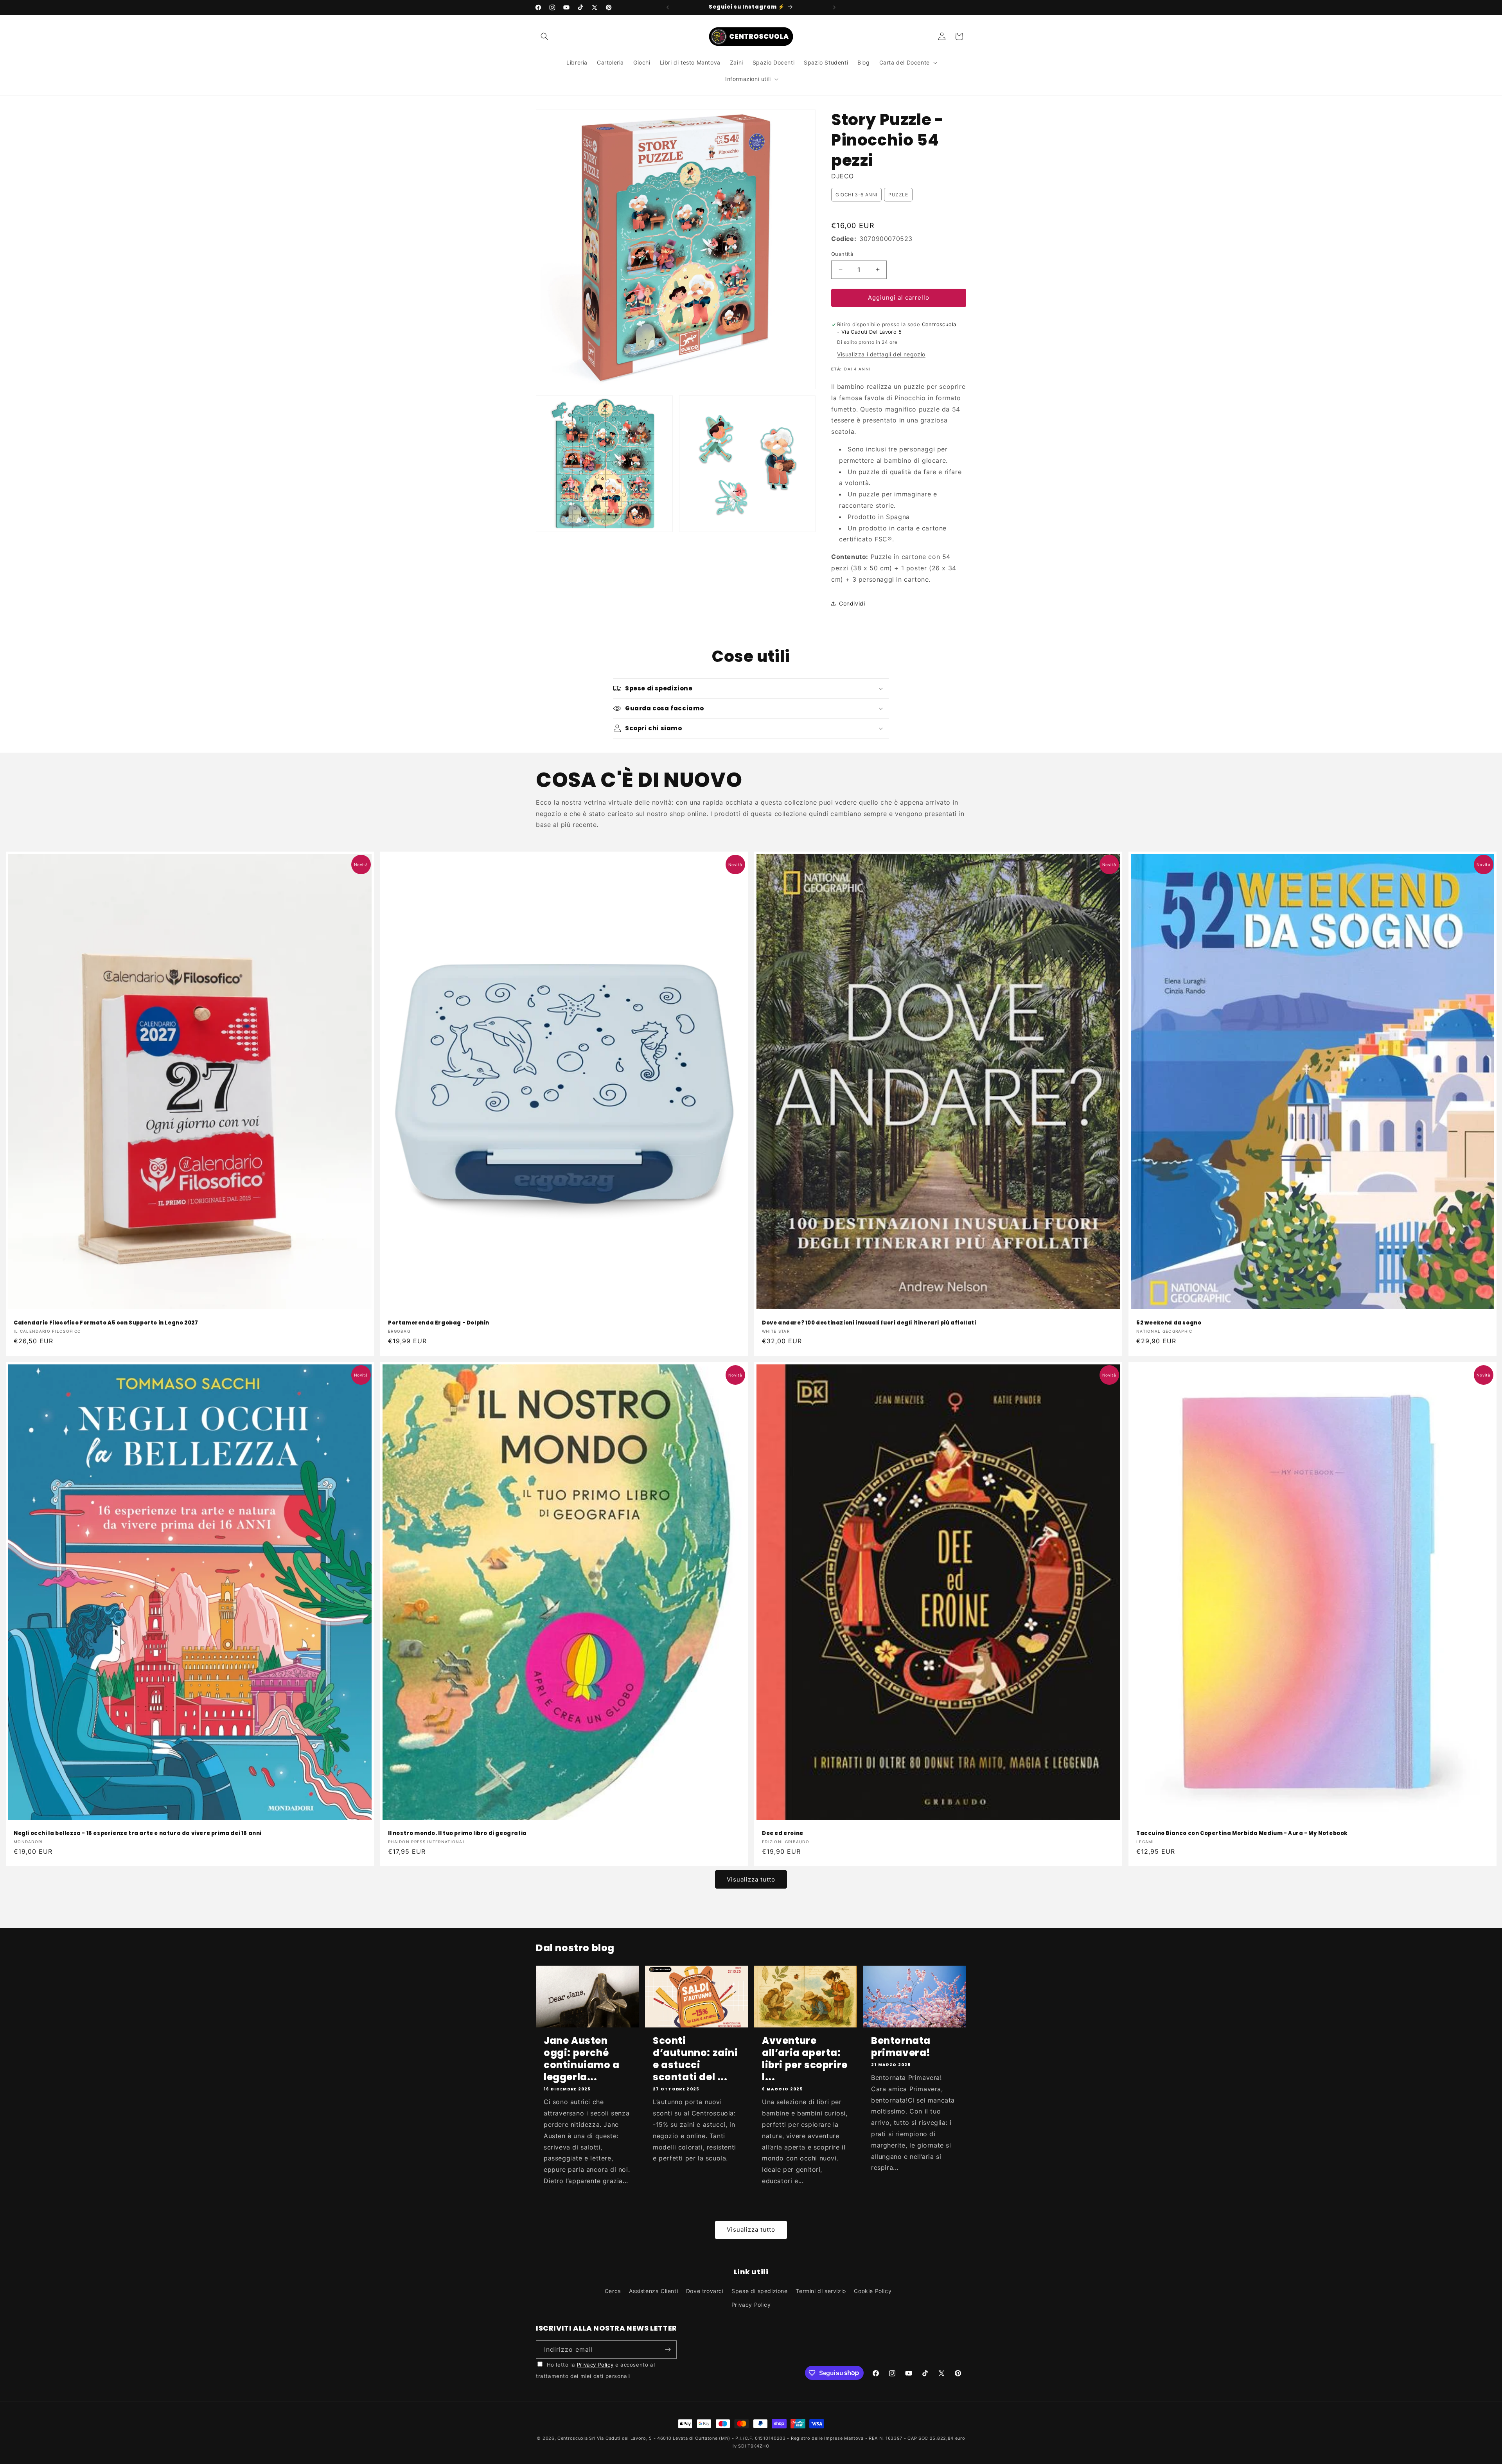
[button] (544, 36)
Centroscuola (572, 2438)
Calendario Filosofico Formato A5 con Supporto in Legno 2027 (106, 1323)
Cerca (613, 2291)
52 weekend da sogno (1169, 1323)
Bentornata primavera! (901, 2047)
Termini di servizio (821, 2291)
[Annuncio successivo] (834, 7)
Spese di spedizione (759, 2291)
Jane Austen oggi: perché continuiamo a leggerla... (582, 2059)
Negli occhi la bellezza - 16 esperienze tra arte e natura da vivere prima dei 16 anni (138, 1834)
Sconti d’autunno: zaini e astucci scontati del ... (695, 2059)
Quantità (842, 254)
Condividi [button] (852, 603)
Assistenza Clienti (653, 2291)
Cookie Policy (873, 2291)
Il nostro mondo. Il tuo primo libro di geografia (457, 1834)
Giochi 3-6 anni (856, 195)
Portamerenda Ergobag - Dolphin (439, 1323)
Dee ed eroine (783, 1834)
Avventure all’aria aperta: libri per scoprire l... (805, 2059)
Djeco (843, 176)
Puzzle (898, 195)
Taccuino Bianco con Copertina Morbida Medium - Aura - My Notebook (1242, 1834)
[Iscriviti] (668, 2350)
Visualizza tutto (751, 1879)
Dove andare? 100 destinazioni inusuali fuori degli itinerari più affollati (869, 1323)
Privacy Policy (751, 2305)
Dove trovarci (705, 2291)
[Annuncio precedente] (668, 7)
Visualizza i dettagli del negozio (881, 354)
